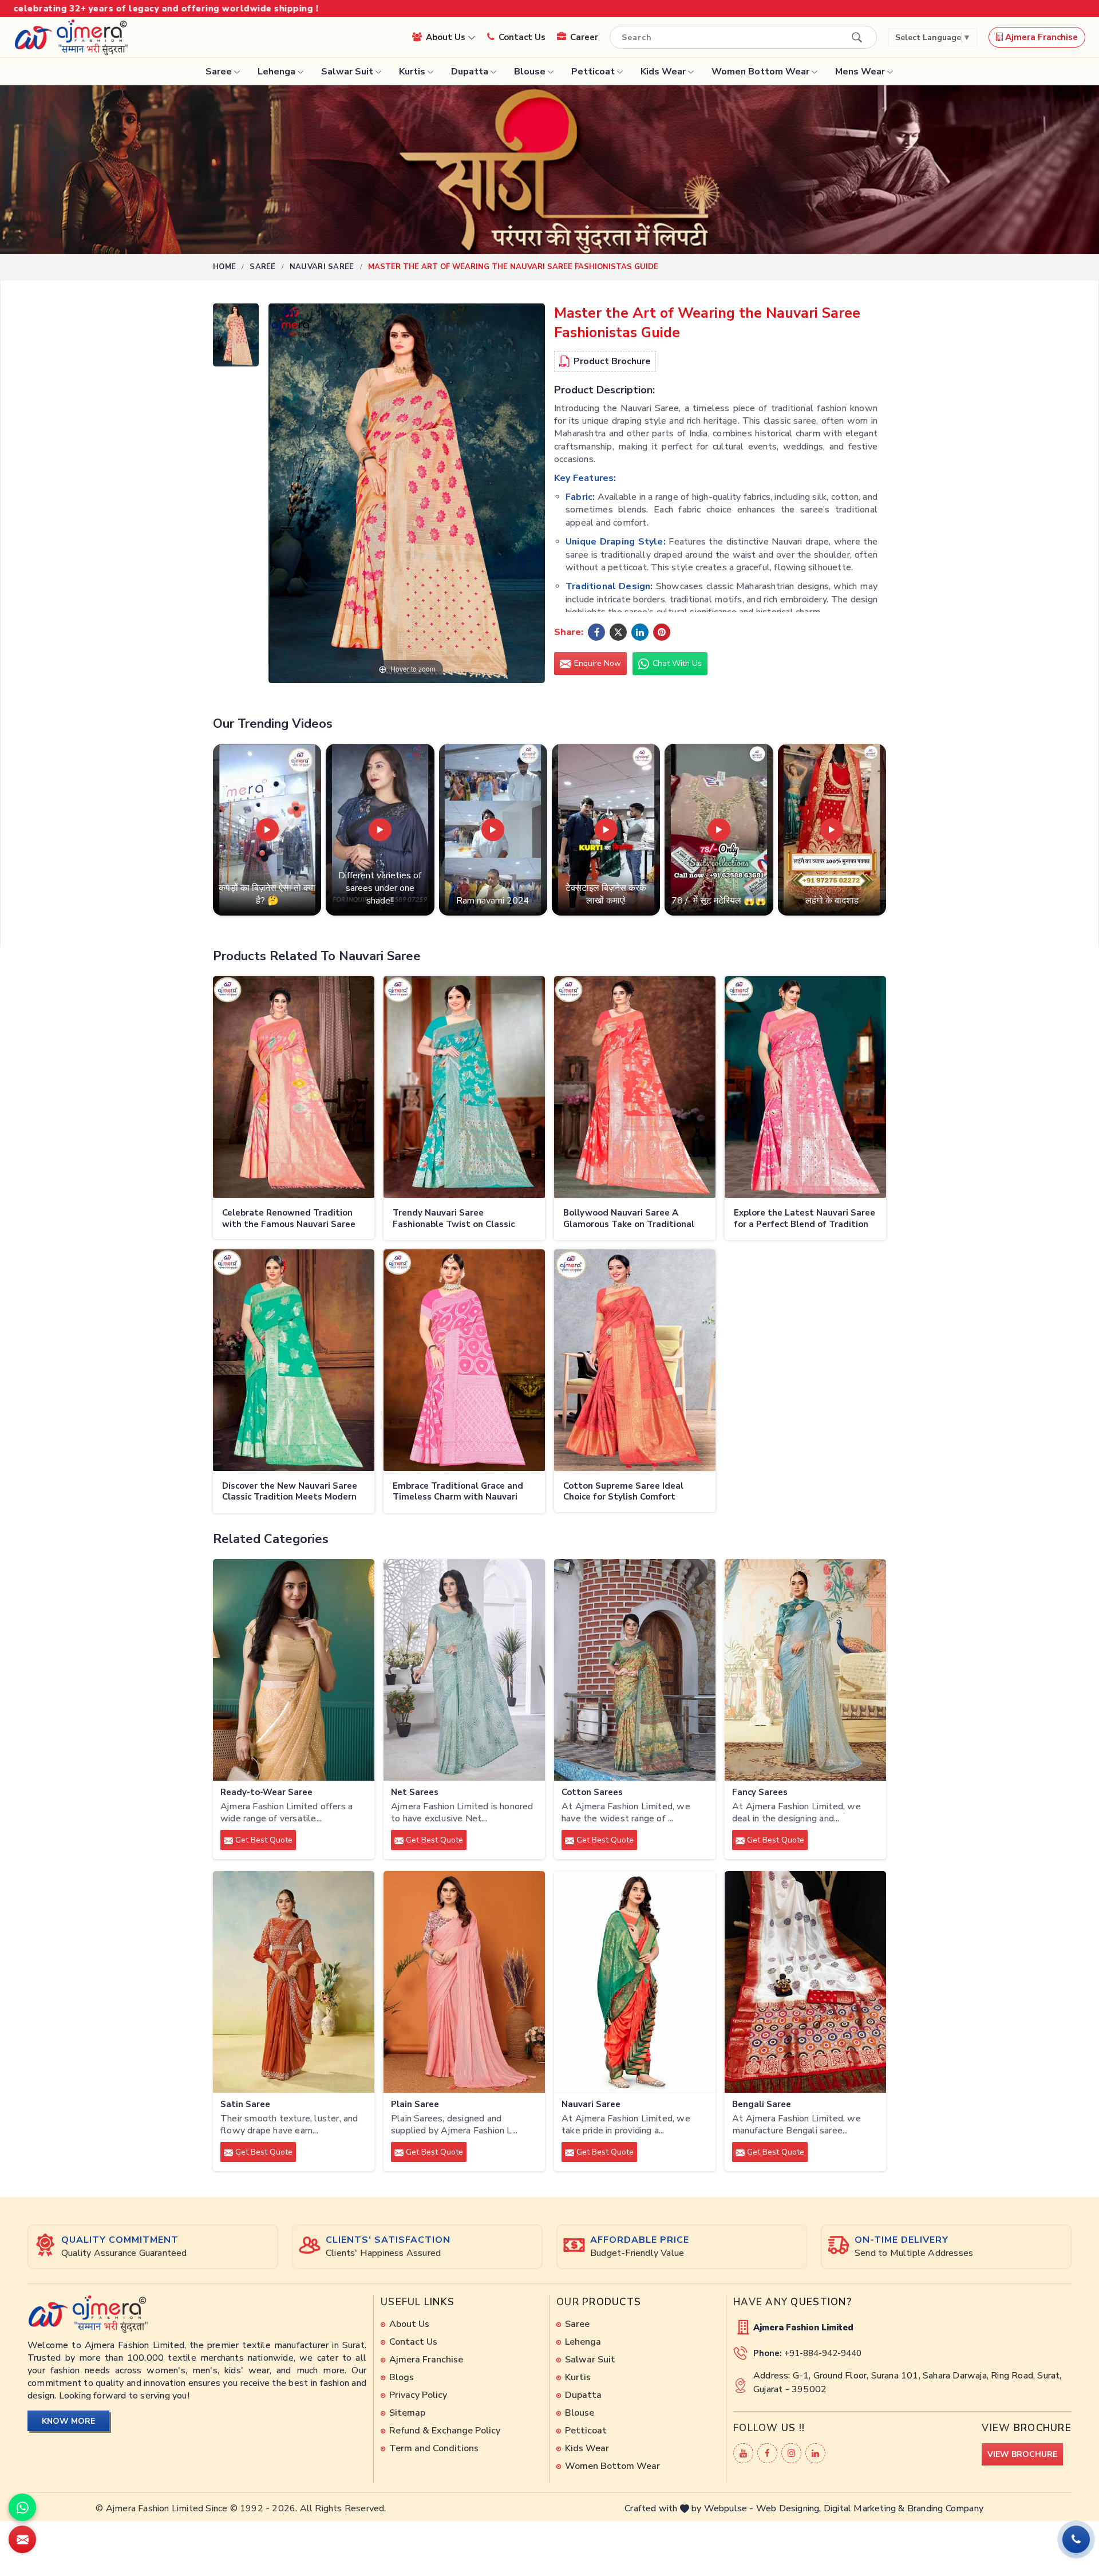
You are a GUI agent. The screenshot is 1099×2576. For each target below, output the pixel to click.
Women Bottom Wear (760, 72)
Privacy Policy (418, 2395)
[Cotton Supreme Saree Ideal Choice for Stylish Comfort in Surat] (635, 1360)
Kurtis (412, 72)
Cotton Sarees (592, 1792)
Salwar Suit (347, 72)
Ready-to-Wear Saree (266, 1792)
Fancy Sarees (760, 1792)
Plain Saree (415, 2104)
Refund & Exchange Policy (445, 2431)
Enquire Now (596, 663)
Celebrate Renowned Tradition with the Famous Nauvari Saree (289, 1219)
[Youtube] (743, 2453)
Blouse (530, 72)
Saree (219, 72)
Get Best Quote (263, 1840)
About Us (447, 37)
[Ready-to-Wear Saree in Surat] (294, 1670)
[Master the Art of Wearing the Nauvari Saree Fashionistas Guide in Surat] (236, 338)
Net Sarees (415, 1792)
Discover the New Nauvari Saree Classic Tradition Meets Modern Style (290, 1492)
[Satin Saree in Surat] (294, 1982)
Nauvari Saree (322, 267)
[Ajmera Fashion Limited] (71, 37)
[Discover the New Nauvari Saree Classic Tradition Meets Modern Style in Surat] (294, 1360)
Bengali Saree (762, 2104)
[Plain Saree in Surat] (464, 1982)
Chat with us (676, 663)
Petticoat (593, 72)
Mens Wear (860, 72)
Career (584, 37)
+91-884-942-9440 (823, 2353)
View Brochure (1022, 2454)
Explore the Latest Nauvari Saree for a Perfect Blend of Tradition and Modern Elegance (805, 1219)
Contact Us (522, 37)
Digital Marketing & (864, 2508)
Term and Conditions (434, 2448)
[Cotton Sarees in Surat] (635, 1670)
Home (224, 267)
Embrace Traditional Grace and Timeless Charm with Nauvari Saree (458, 1492)
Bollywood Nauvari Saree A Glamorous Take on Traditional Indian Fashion (629, 1219)
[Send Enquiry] (22, 2539)
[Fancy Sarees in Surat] (805, 1670)
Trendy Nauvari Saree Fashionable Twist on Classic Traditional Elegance (454, 1219)
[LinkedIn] (815, 2453)
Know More (68, 2421)
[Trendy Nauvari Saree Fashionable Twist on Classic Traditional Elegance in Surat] (464, 1087)
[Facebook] (767, 2453)
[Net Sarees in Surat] (464, 1670)
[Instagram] (791, 2453)
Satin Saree (245, 2104)
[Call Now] (1076, 2539)
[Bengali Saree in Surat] (805, 1982)
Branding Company (945, 2508)
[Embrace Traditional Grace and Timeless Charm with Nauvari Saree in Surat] (464, 1360)
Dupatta (470, 72)
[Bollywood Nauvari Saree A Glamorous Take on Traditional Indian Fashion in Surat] (635, 1087)
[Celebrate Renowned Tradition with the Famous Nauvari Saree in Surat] (294, 1087)
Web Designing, (789, 2508)
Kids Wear (663, 72)
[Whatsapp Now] (22, 2507)
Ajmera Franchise (1040, 37)
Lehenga (276, 72)
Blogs (402, 2377)
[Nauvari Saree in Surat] (635, 1982)
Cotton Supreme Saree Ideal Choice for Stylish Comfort (623, 1492)
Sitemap (407, 2413)
